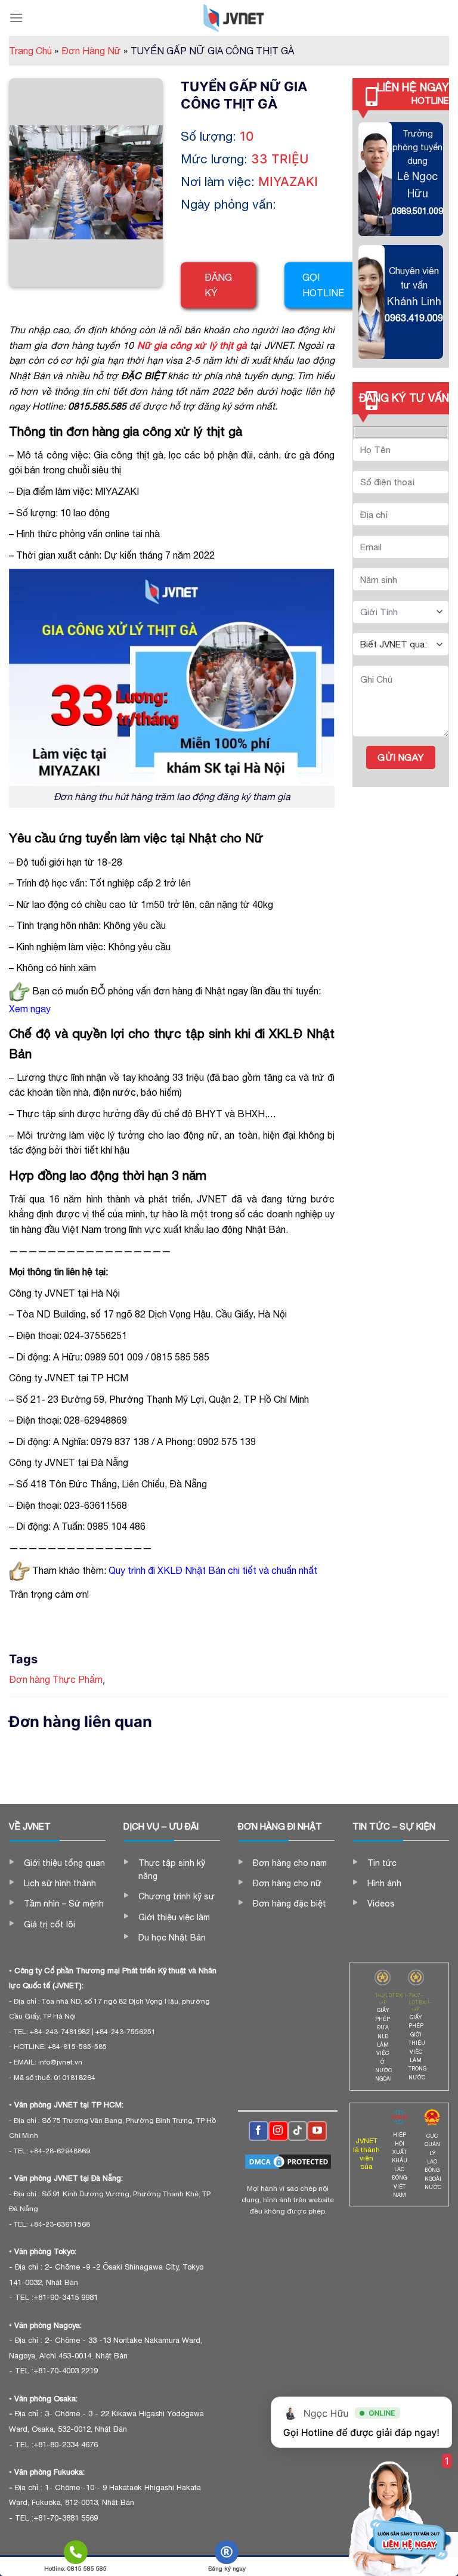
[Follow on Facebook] (259, 2131)
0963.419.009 (414, 318)
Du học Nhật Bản (172, 1938)
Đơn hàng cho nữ (287, 1883)
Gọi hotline (323, 285)
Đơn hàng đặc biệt (290, 1904)
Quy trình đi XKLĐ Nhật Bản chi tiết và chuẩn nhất (214, 1570)
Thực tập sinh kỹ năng (172, 1870)
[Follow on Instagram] (278, 2131)
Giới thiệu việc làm (174, 1917)
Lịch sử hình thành (60, 1883)
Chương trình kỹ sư (177, 1896)
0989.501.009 (417, 211)
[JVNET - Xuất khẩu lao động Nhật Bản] (234, 18)
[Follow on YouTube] (317, 2131)
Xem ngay (30, 1009)
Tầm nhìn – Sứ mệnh (64, 1904)
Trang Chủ (34, 51)
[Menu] (16, 18)
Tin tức (382, 1863)
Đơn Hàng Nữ (95, 51)
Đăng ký (218, 285)
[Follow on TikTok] (298, 2131)
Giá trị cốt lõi (49, 1924)
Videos (381, 1904)
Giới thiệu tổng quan (64, 1863)
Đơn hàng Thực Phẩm (56, 1679)
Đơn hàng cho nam (290, 1863)
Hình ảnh (384, 1883)
